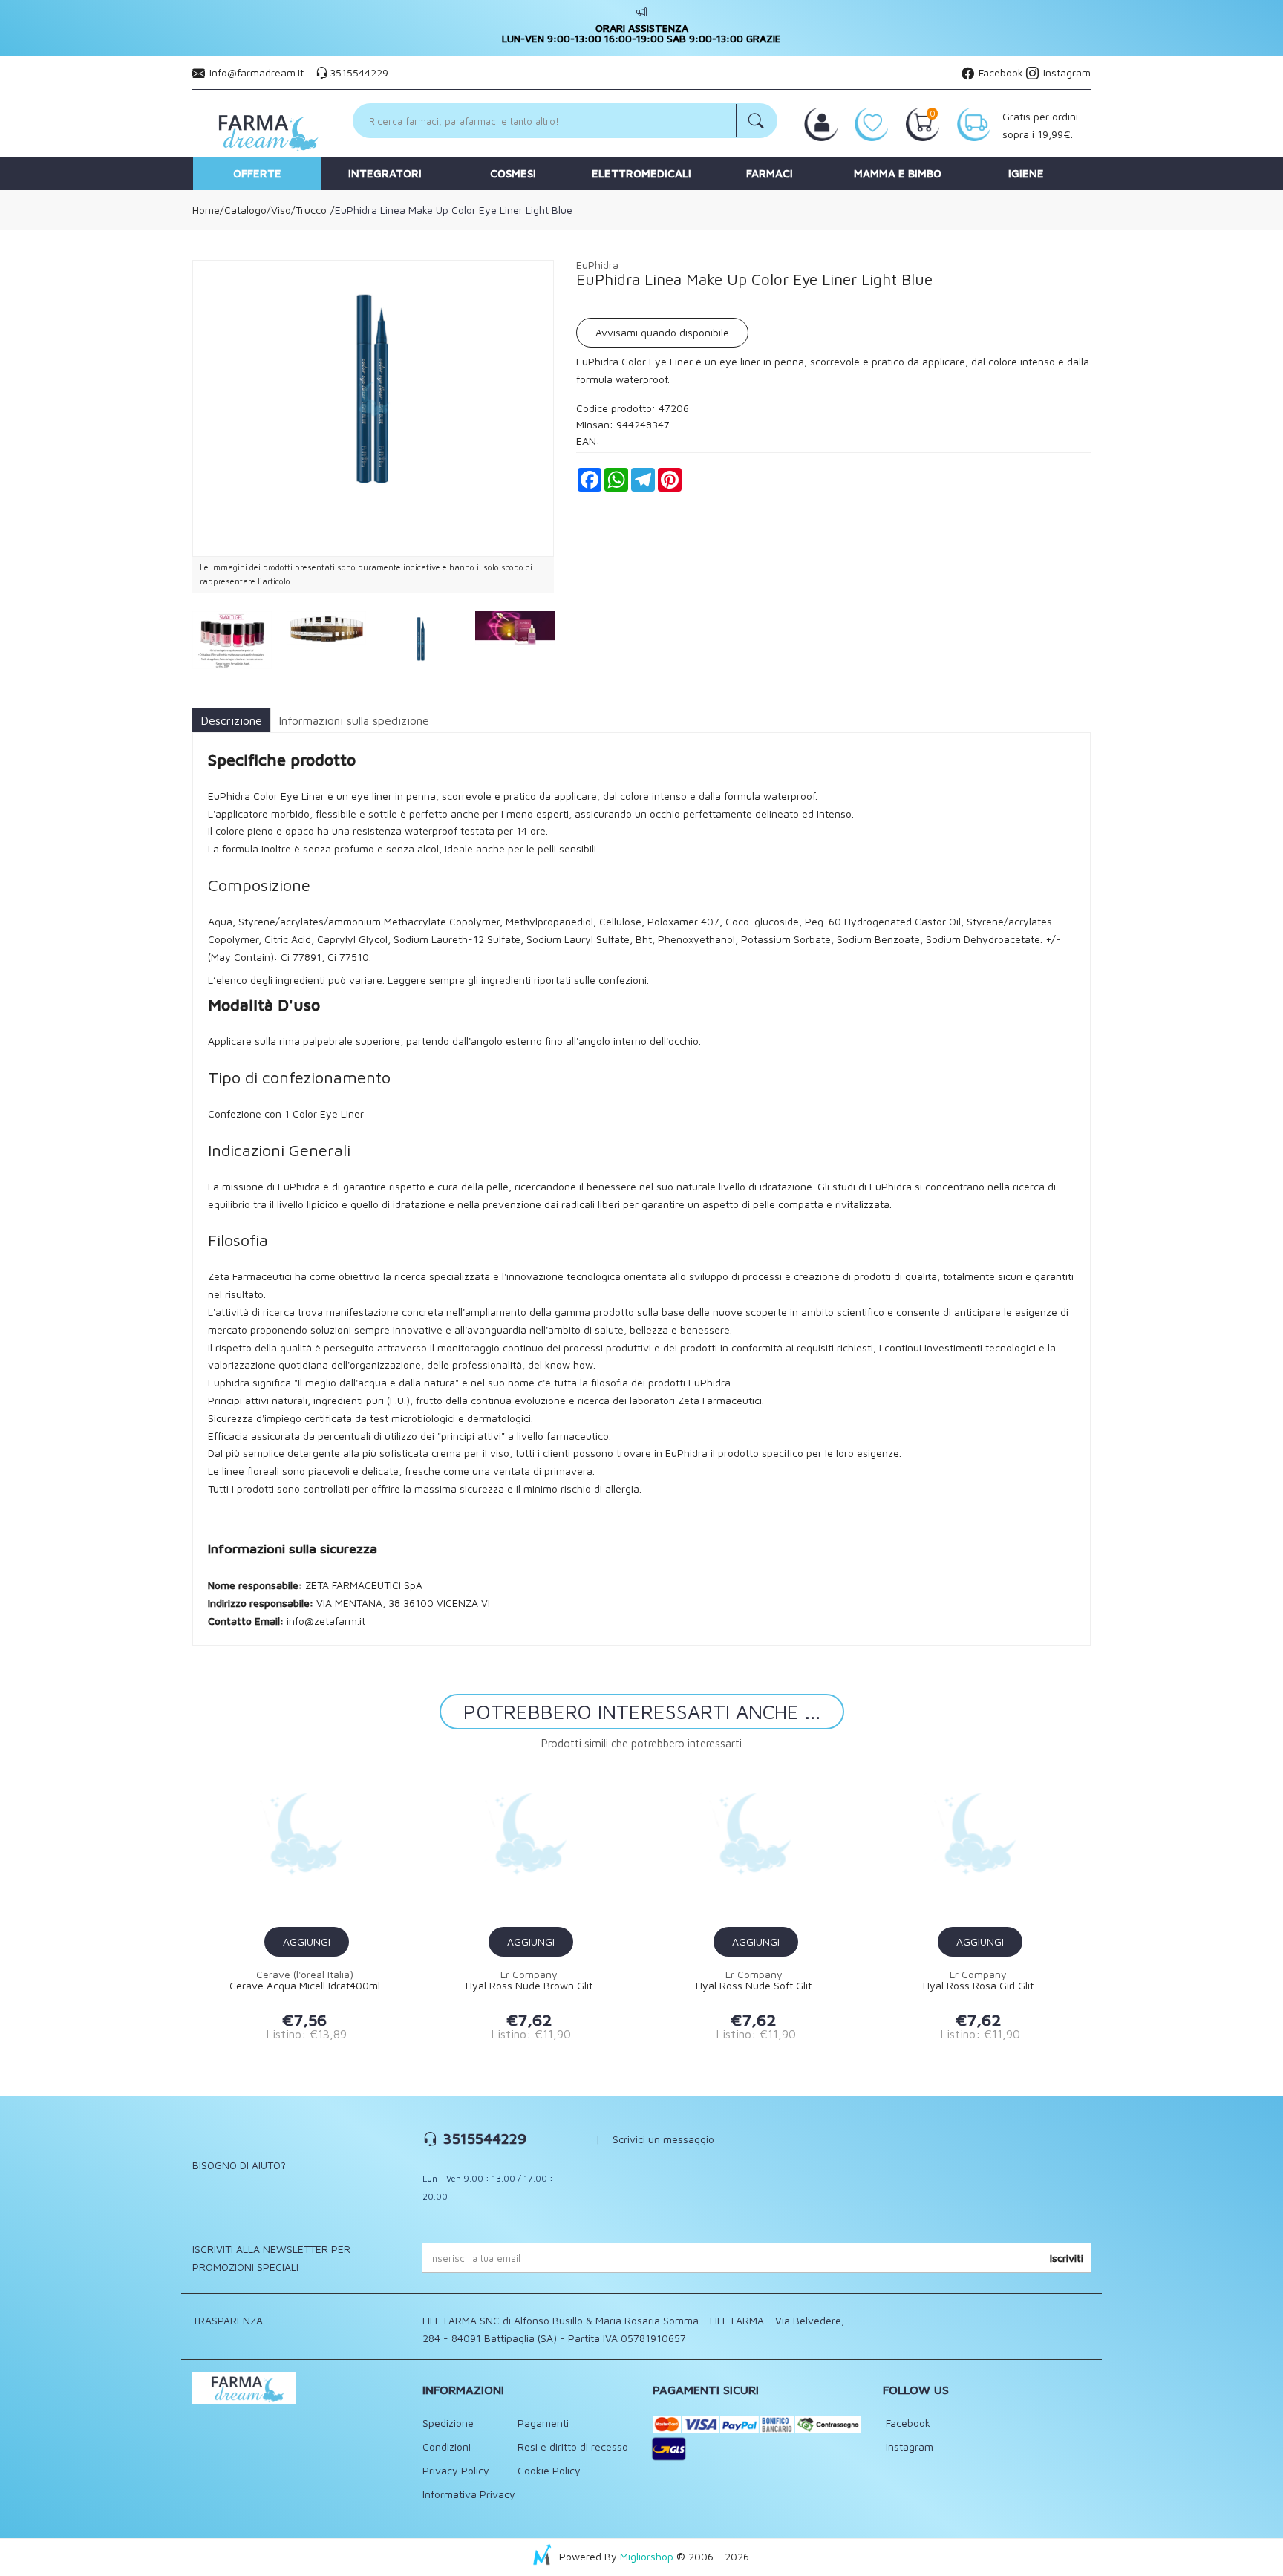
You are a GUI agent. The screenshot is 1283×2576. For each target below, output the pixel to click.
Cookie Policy (549, 2470)
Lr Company (529, 1974)
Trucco (311, 210)
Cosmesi (513, 173)
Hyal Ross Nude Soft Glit (754, 1986)
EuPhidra (597, 265)
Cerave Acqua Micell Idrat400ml (305, 1986)
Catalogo (245, 210)
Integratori (385, 173)
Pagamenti (543, 2423)
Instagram (1065, 72)
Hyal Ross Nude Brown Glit (529, 1986)
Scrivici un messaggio (663, 2139)
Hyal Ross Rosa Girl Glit (978, 1986)
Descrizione (231, 720)
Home (206, 210)
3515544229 (359, 72)
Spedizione (448, 2423)
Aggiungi (307, 1941)
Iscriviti (1067, 2258)
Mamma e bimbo (898, 173)
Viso (281, 210)
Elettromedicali (641, 173)
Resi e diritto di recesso (573, 2446)
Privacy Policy (456, 2470)
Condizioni (447, 2446)
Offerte (257, 173)
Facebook (999, 72)
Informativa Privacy (469, 2494)
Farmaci (770, 173)
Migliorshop (647, 2556)
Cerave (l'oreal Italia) (305, 1974)
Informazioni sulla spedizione (354, 720)
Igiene (1026, 173)
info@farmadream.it (257, 72)
